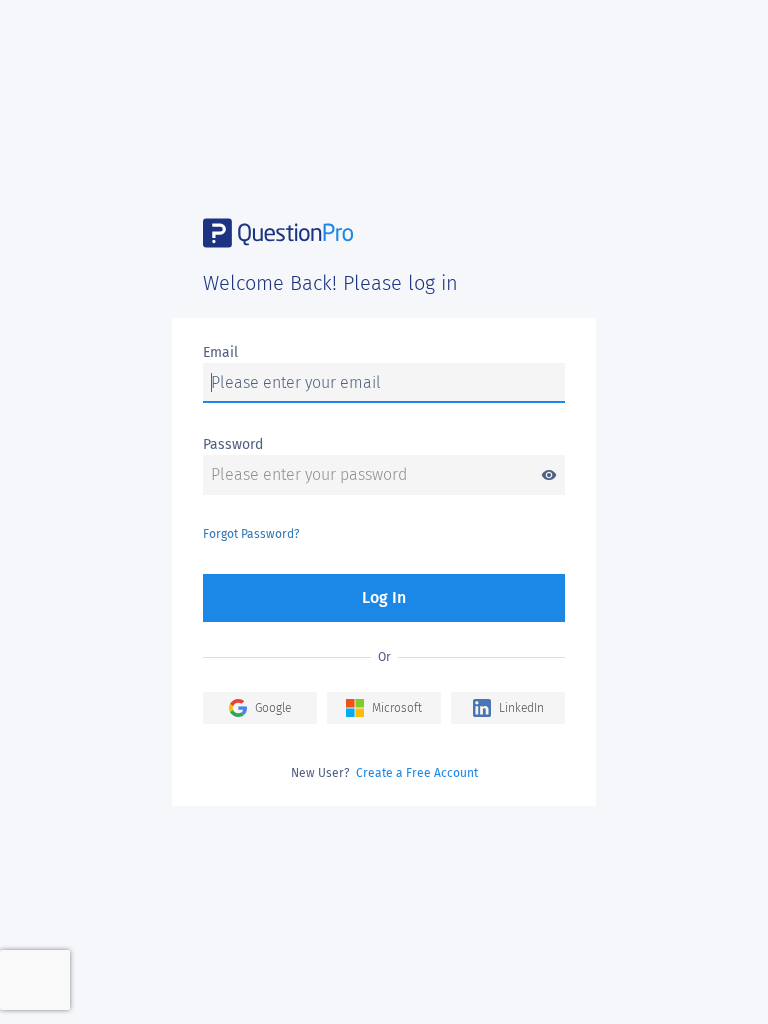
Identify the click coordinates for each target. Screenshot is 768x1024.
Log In (384, 597)
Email (220, 352)
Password (233, 444)
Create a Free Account (417, 773)
